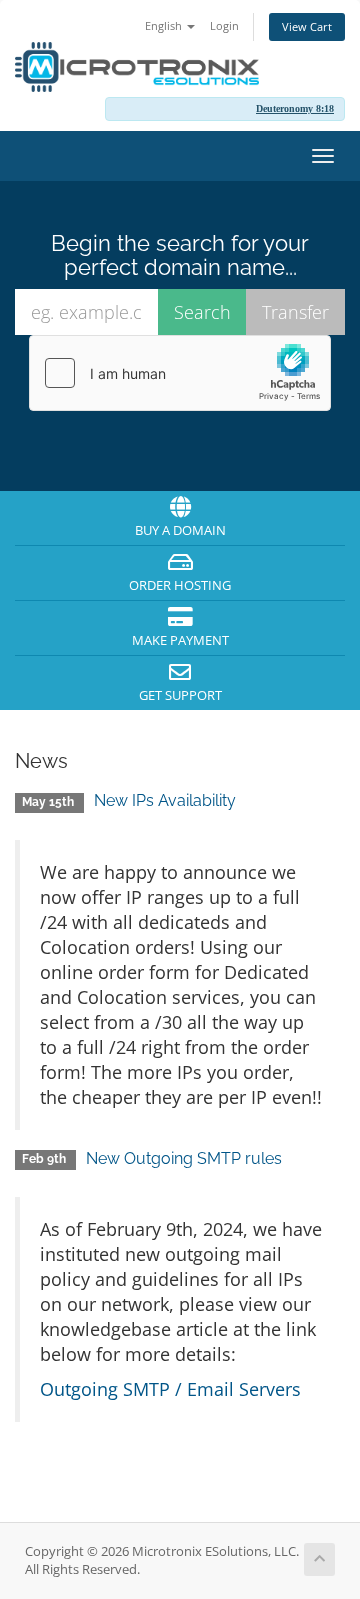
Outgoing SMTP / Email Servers (170, 1389)
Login (224, 25)
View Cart (307, 26)
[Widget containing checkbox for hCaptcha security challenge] (180, 373)
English (165, 25)
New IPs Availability (165, 800)
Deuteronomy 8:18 (295, 108)
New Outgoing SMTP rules (184, 1158)
